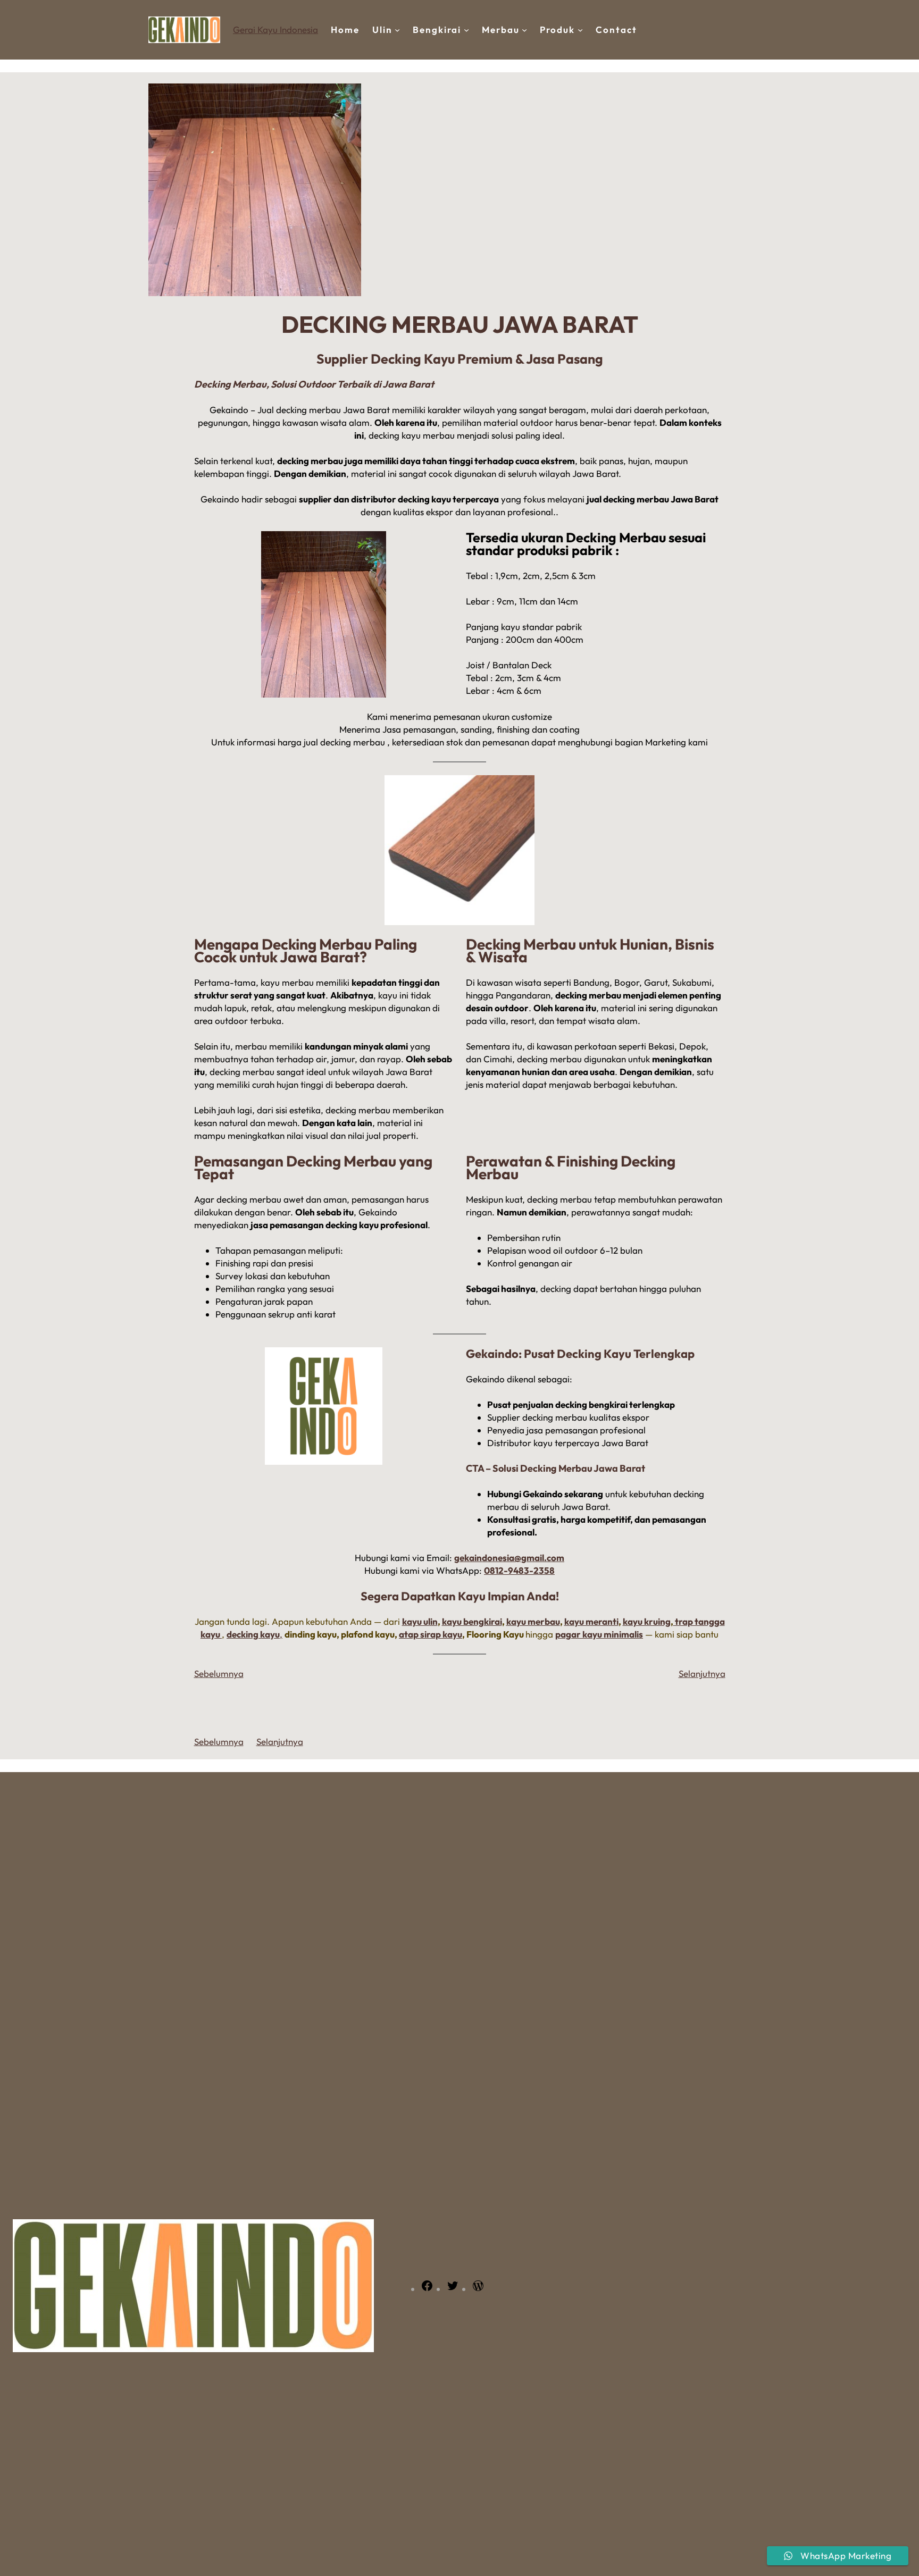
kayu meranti (591, 1621)
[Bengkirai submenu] (466, 30)
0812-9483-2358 (519, 1570)
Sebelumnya (219, 1673)
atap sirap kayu (431, 1634)
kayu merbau (533, 1621)
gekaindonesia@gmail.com (509, 1558)
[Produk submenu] (580, 30)
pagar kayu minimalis (599, 1634)
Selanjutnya (702, 1673)
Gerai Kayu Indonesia (275, 30)
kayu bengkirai (472, 1621)
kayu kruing (647, 1621)
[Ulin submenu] (397, 30)
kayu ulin (420, 1621)
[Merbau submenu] (524, 30)
